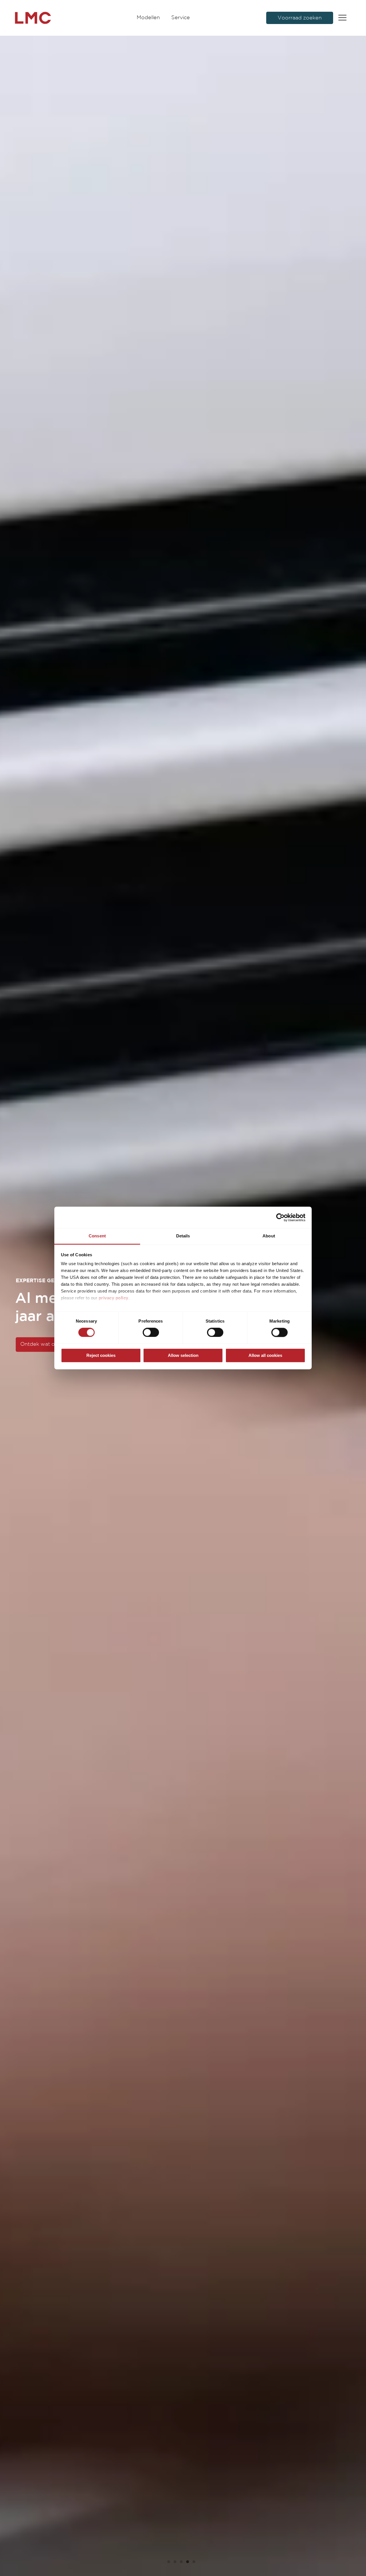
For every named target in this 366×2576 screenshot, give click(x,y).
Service (181, 18)
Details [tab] (183, 1236)
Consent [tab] (97, 1236)
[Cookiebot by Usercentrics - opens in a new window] (280, 1217)
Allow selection (183, 1355)
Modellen (148, 18)
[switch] (151, 1333)
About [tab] (269, 1236)
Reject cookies (101, 1355)
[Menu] (342, 18)
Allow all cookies (265, 1355)
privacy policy (114, 1298)
